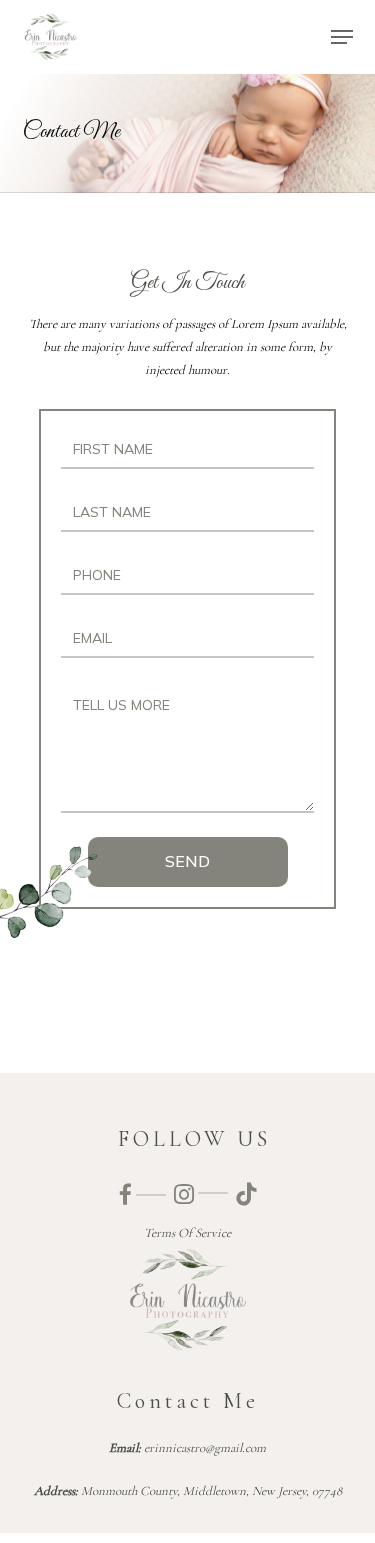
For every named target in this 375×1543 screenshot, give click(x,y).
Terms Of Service (187, 1233)
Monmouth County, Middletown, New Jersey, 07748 (211, 1491)
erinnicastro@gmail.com (205, 1448)
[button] (342, 37)
